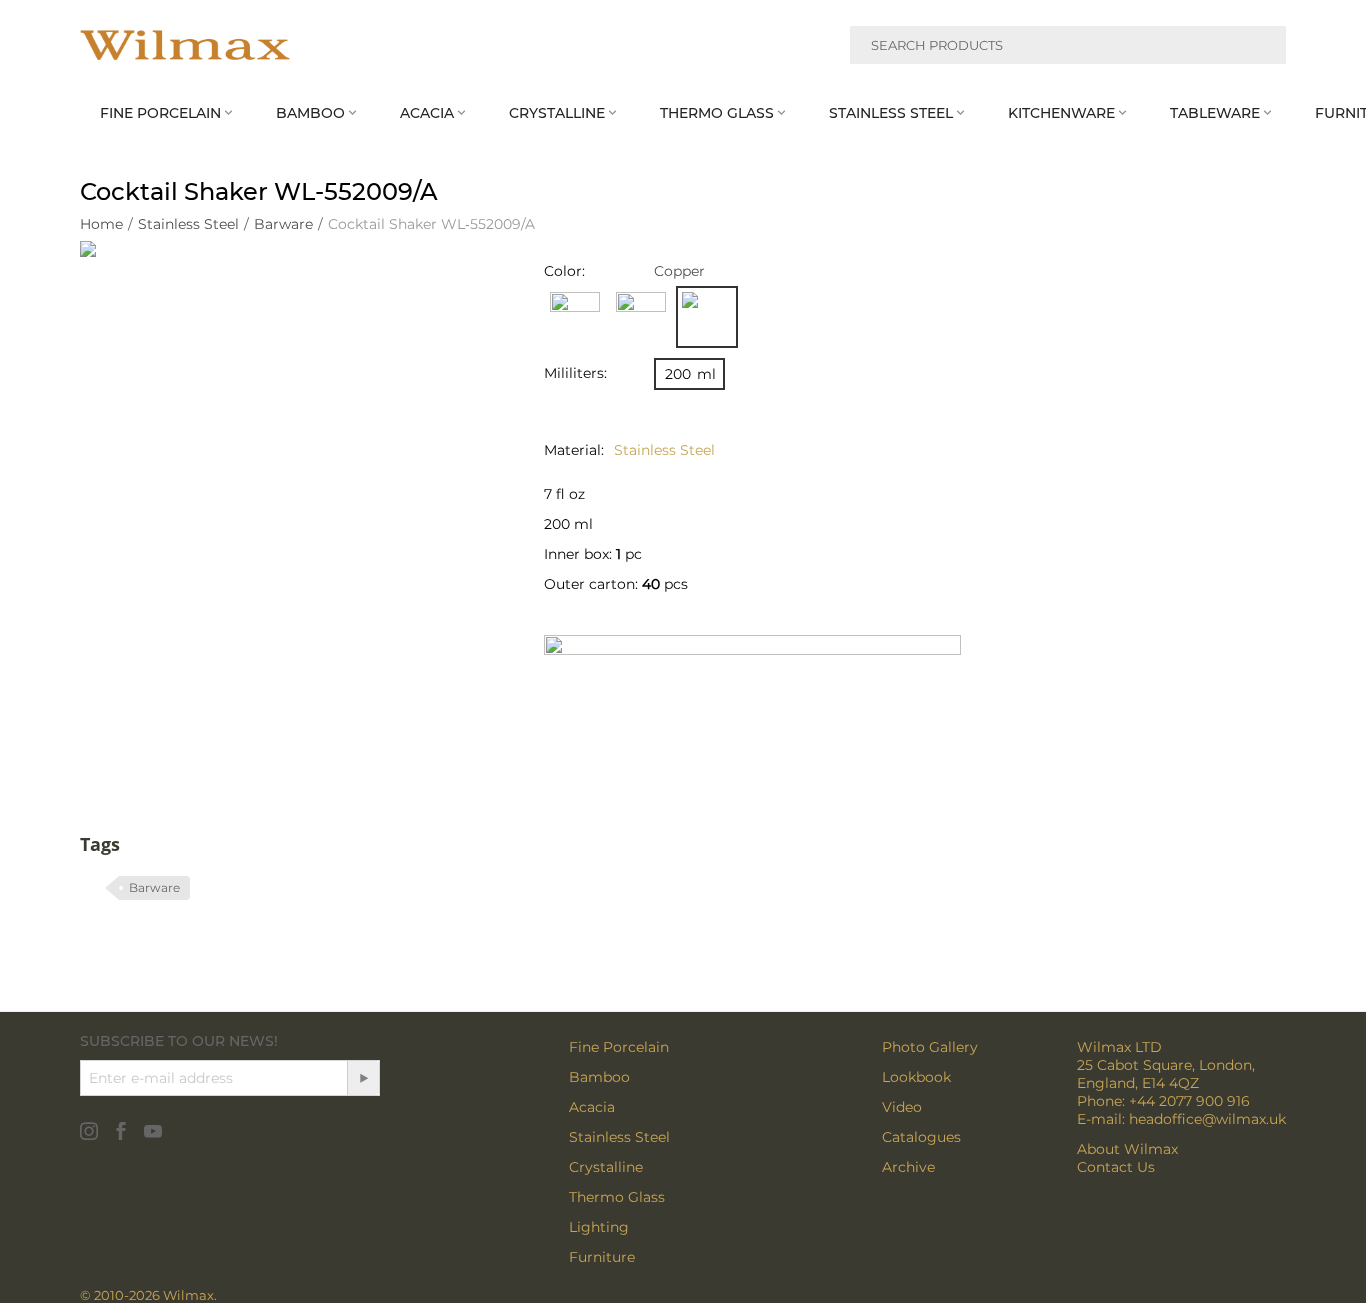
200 (690, 374)
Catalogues (921, 1137)
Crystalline (606, 1167)
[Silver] (575, 317)
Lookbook (916, 1077)
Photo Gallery (930, 1047)
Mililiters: (575, 373)
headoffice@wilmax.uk (1207, 1119)
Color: (564, 271)
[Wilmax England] (185, 45)
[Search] (1259, 48)
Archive (908, 1167)
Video (902, 1107)
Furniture (602, 1257)
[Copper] (707, 317)
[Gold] (641, 317)
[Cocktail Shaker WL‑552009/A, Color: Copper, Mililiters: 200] (292, 453)
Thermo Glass (617, 1197)
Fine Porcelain (619, 1047)
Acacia (592, 1107)
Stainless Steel (619, 1137)
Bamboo (599, 1077)
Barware (154, 887)
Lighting (599, 1227)
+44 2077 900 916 (1189, 1101)
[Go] (363, 1078)
